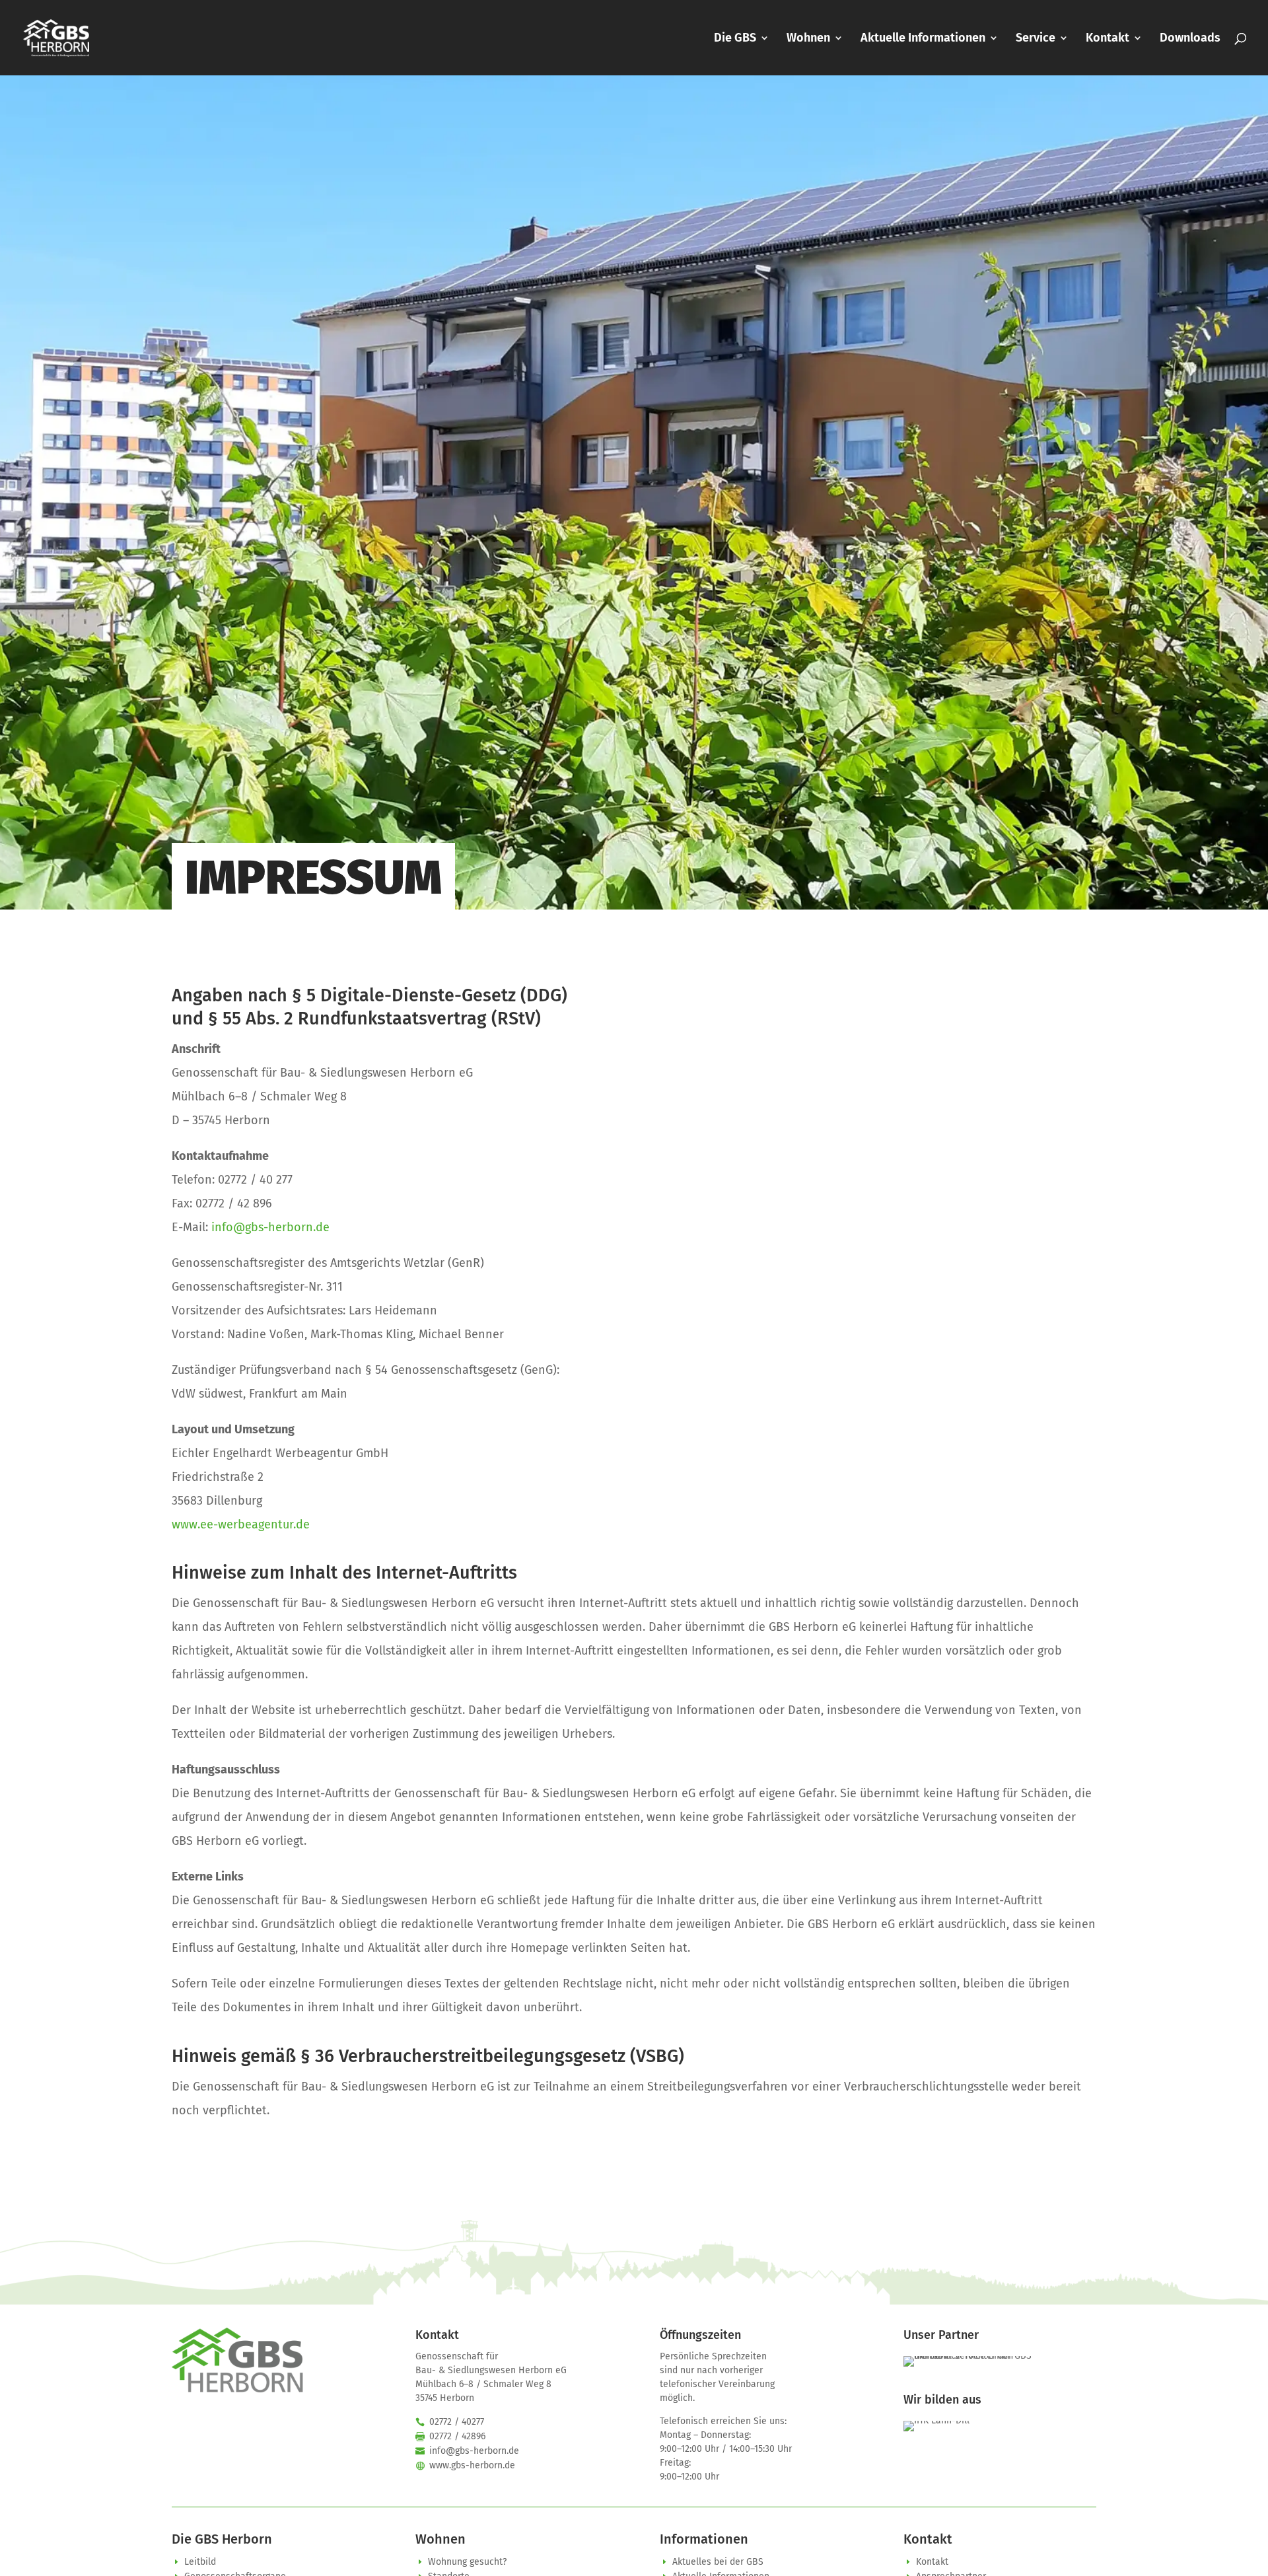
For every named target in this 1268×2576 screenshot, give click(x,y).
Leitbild (200, 2562)
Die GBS (735, 39)
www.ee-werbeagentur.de (241, 1524)
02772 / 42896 (457, 2436)
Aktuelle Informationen (923, 39)
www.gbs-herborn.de (472, 2465)
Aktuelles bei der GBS (718, 2562)
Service (1036, 39)
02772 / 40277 (457, 2422)
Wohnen (808, 39)
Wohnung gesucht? (467, 2562)
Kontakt (1108, 39)
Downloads (1190, 39)
